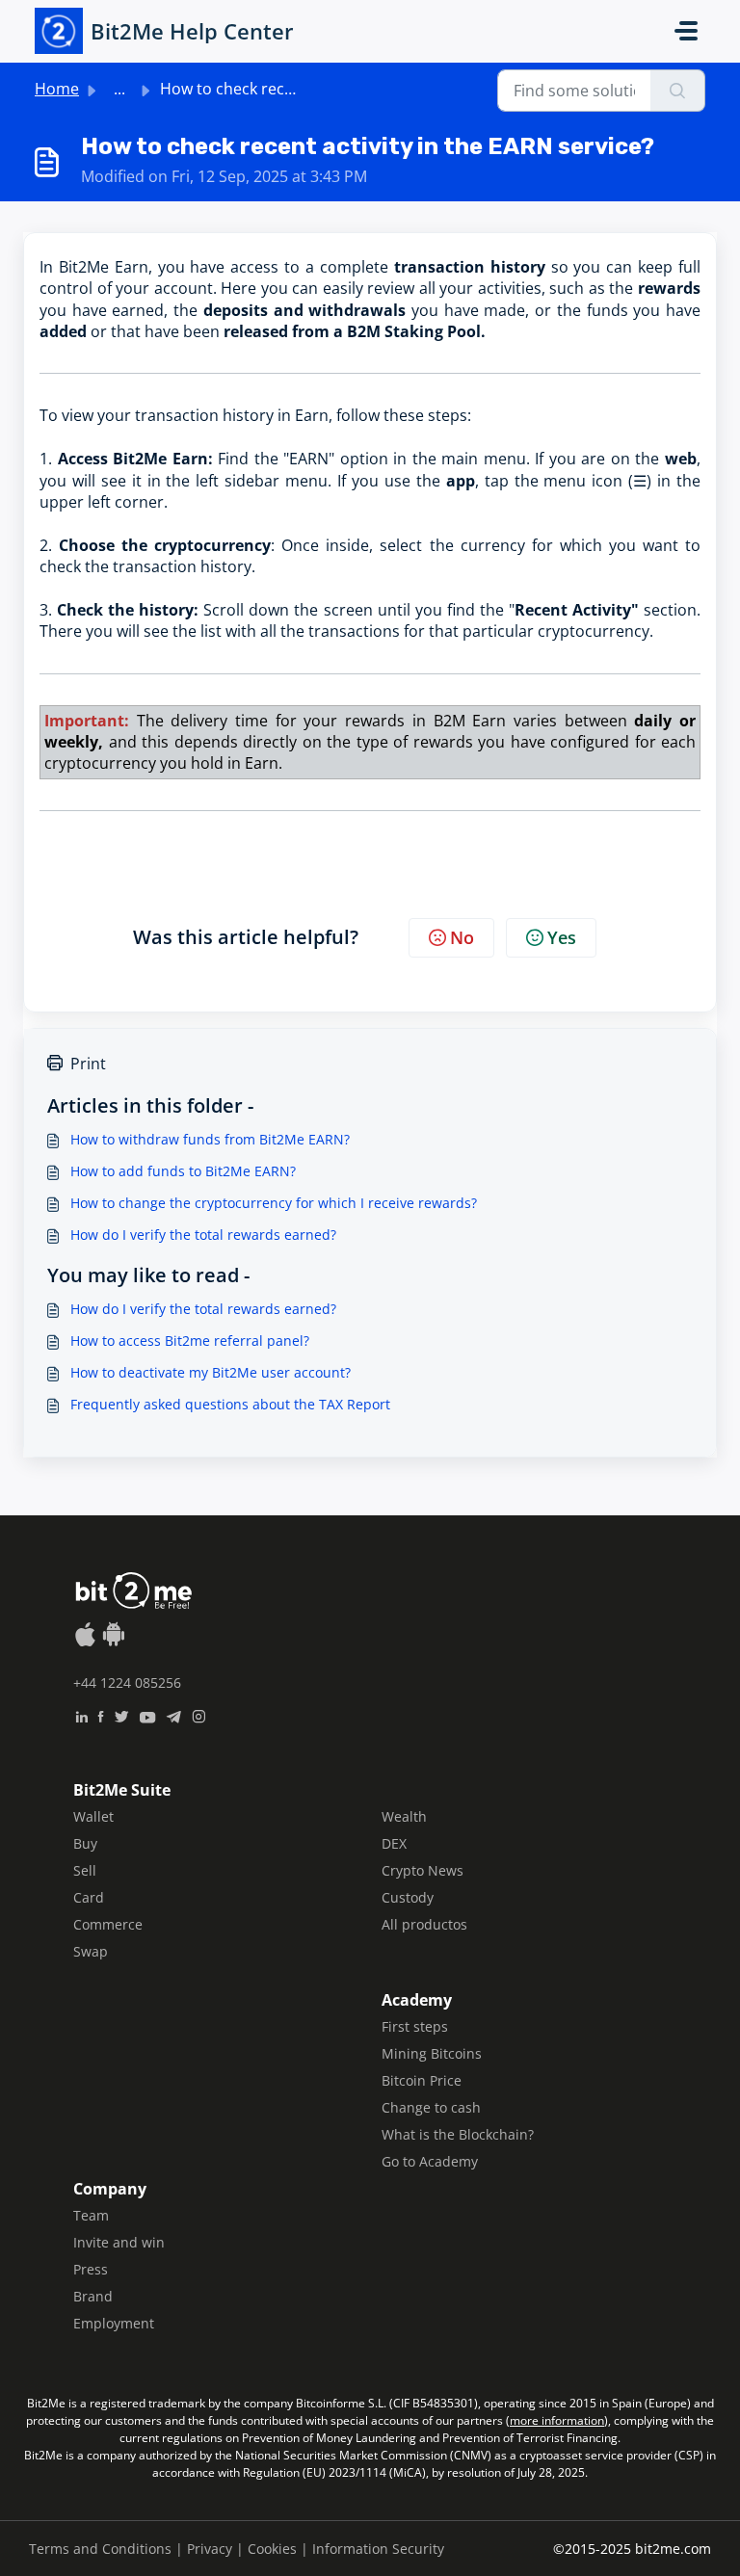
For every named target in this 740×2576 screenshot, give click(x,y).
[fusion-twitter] (121, 1715)
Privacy (210, 2549)
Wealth (404, 1816)
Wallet (93, 1816)
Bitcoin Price (422, 2080)
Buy (85, 1843)
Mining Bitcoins (432, 2053)
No (462, 937)
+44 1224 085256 (127, 1682)
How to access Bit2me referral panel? (190, 1341)
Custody (408, 1897)
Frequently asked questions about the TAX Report (230, 1404)
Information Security (378, 2549)
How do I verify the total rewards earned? (203, 1235)
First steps (415, 2026)
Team (91, 2215)
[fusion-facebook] (101, 1715)
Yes (562, 937)
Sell (85, 1870)
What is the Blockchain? (458, 2134)
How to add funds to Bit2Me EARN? (183, 1171)
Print (88, 1064)
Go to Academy (430, 2161)
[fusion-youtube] (147, 1715)
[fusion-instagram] (199, 1715)
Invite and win (119, 2242)
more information (557, 2420)
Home (57, 89)
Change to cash (431, 2107)
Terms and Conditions (100, 2549)
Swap (91, 1951)
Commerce (108, 1924)
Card (89, 1897)
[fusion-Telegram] (174, 1715)
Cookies (272, 2549)
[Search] (678, 91)
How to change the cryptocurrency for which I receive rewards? (274, 1203)
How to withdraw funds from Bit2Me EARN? (210, 1139)
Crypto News (423, 1870)
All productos (424, 1924)
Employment (114, 2323)
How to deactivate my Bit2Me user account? (211, 1372)
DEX (394, 1843)
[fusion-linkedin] (81, 1715)
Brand (93, 2296)
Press (91, 2269)
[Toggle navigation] (686, 31)
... (119, 89)
